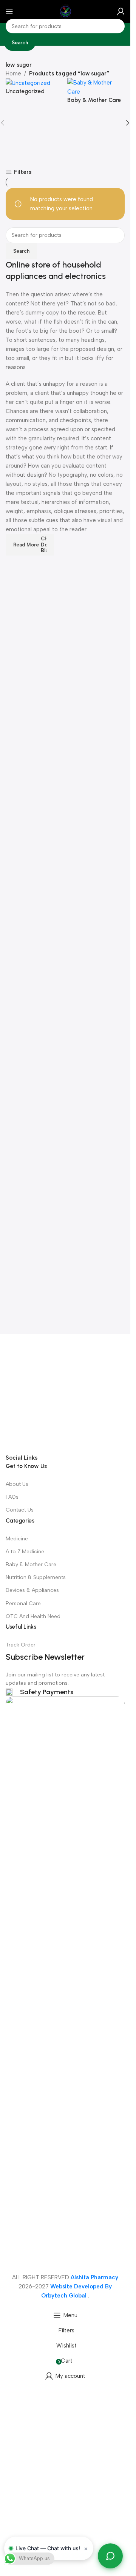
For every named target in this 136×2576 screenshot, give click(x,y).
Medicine (17, 1539)
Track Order (21, 1645)
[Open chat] (110, 2556)
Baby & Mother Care (31, 1564)
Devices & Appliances (32, 1590)
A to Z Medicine (25, 1552)
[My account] (121, 11)
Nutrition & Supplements (36, 1577)
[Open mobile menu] (9, 11)
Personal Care (23, 1603)
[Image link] (65, 1393)
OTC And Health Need (33, 1616)
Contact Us (20, 1510)
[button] (128, 123)
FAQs (12, 1497)
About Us (17, 1484)
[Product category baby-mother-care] (96, 95)
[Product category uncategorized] (35, 91)
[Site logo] (65, 11)
